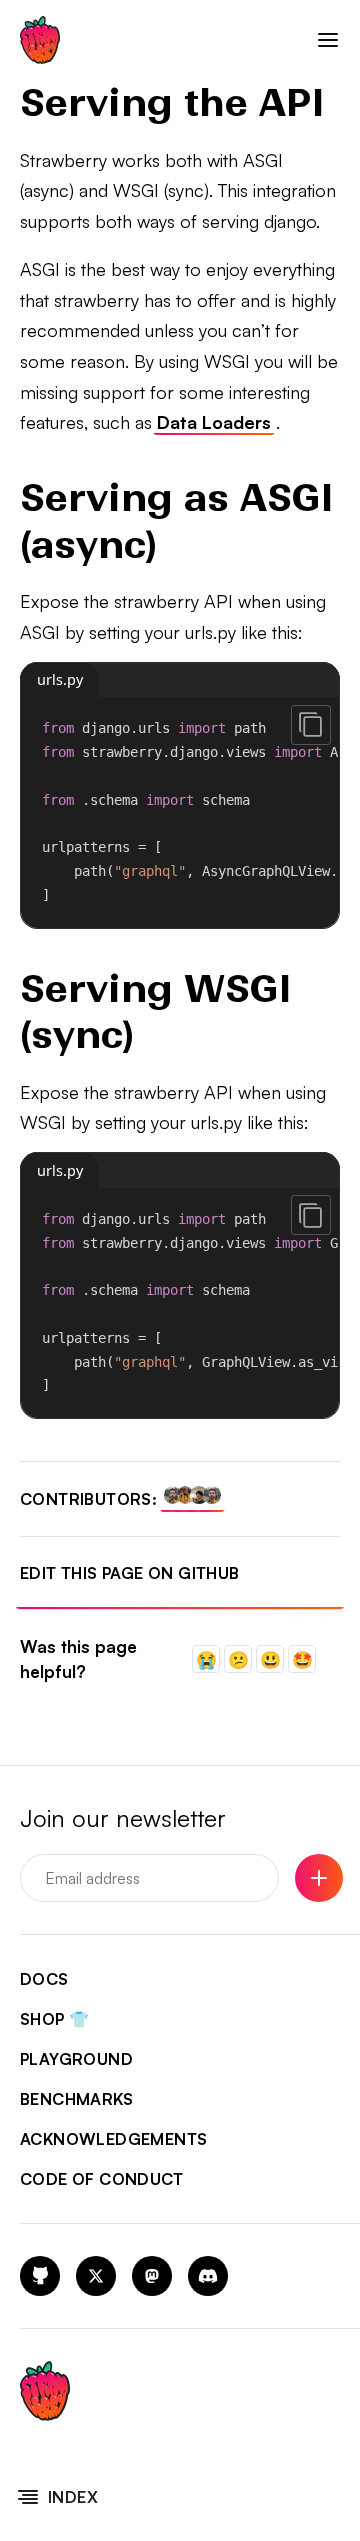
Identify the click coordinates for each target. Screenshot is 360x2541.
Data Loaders (214, 422)
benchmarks (76, 2099)
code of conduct (101, 2179)
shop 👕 (54, 2019)
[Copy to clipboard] (311, 725)
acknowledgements (113, 2139)
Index (73, 2497)
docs (44, 1979)
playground (76, 2059)
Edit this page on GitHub (130, 1573)
